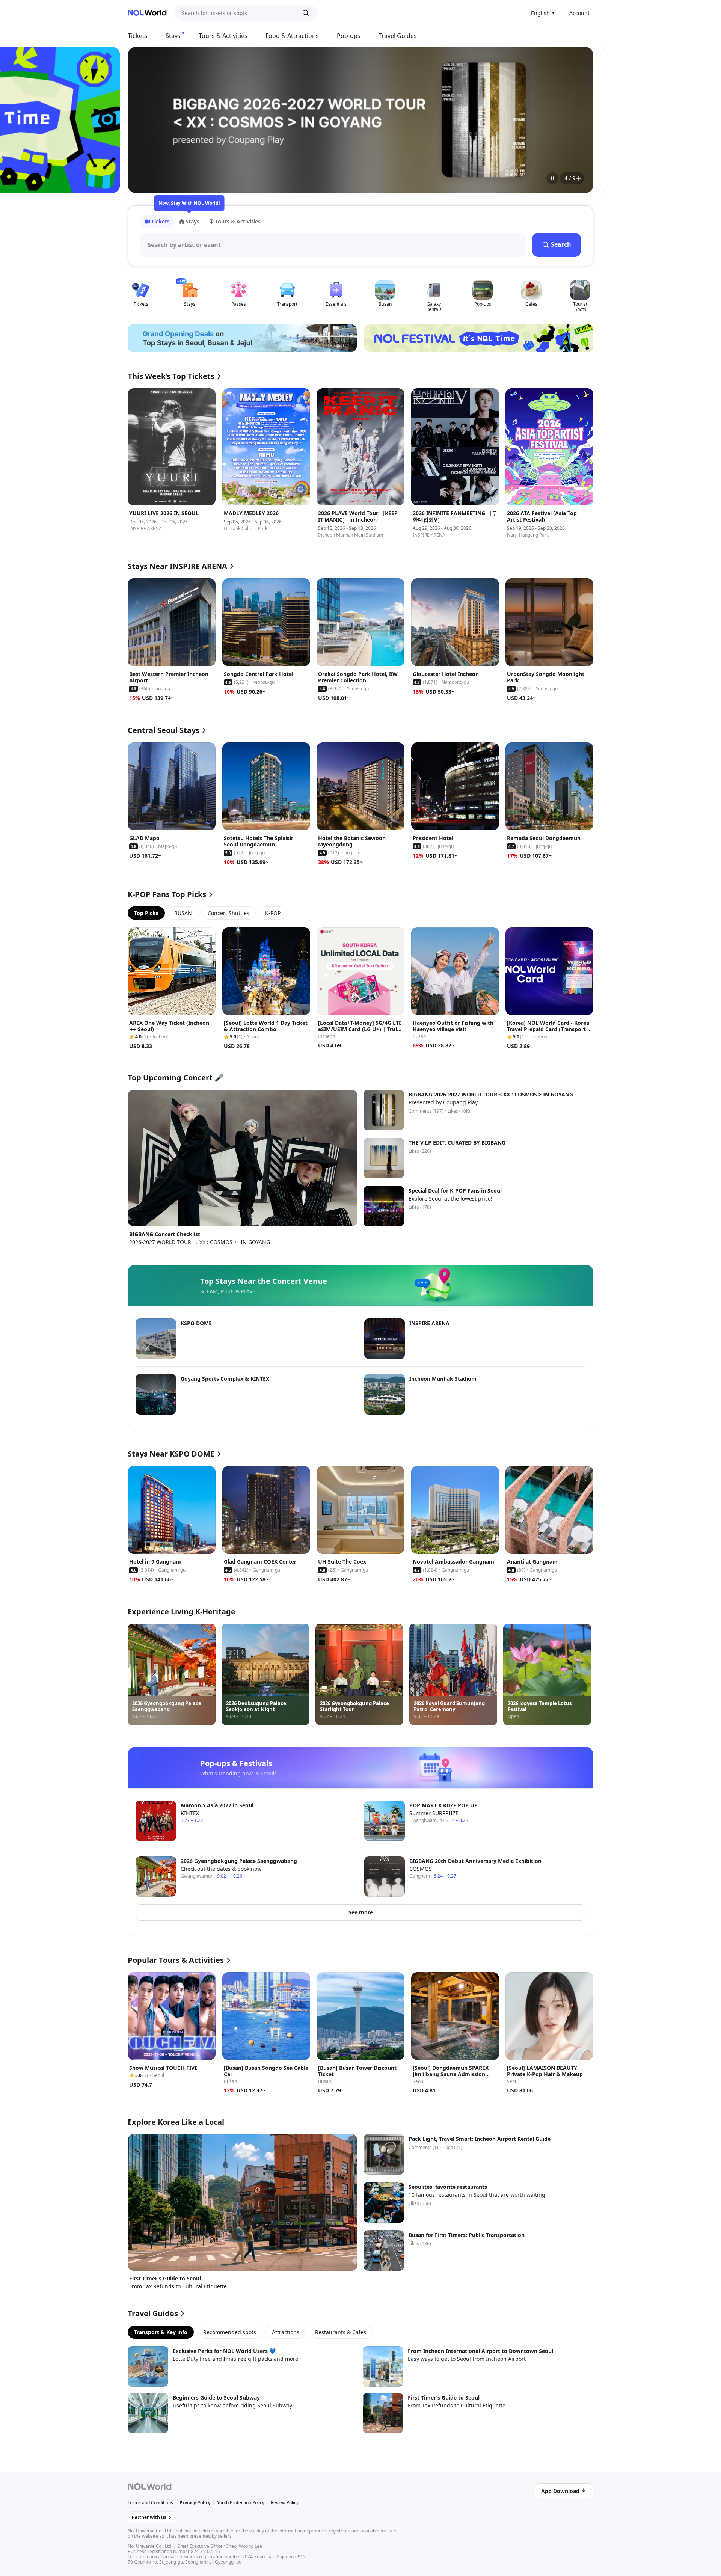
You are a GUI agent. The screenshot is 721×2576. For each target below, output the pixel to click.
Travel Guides (398, 36)
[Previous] (143, 120)
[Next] (578, 120)
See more (361, 1912)
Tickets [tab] (161, 221)
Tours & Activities (223, 36)
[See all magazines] (579, 178)
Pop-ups (349, 36)
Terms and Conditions (150, 2503)
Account (579, 13)
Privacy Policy (195, 2503)
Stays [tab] (192, 221)
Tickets (138, 36)
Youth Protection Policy (241, 2503)
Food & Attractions (292, 36)
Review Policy (285, 2503)
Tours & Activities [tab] (238, 221)
